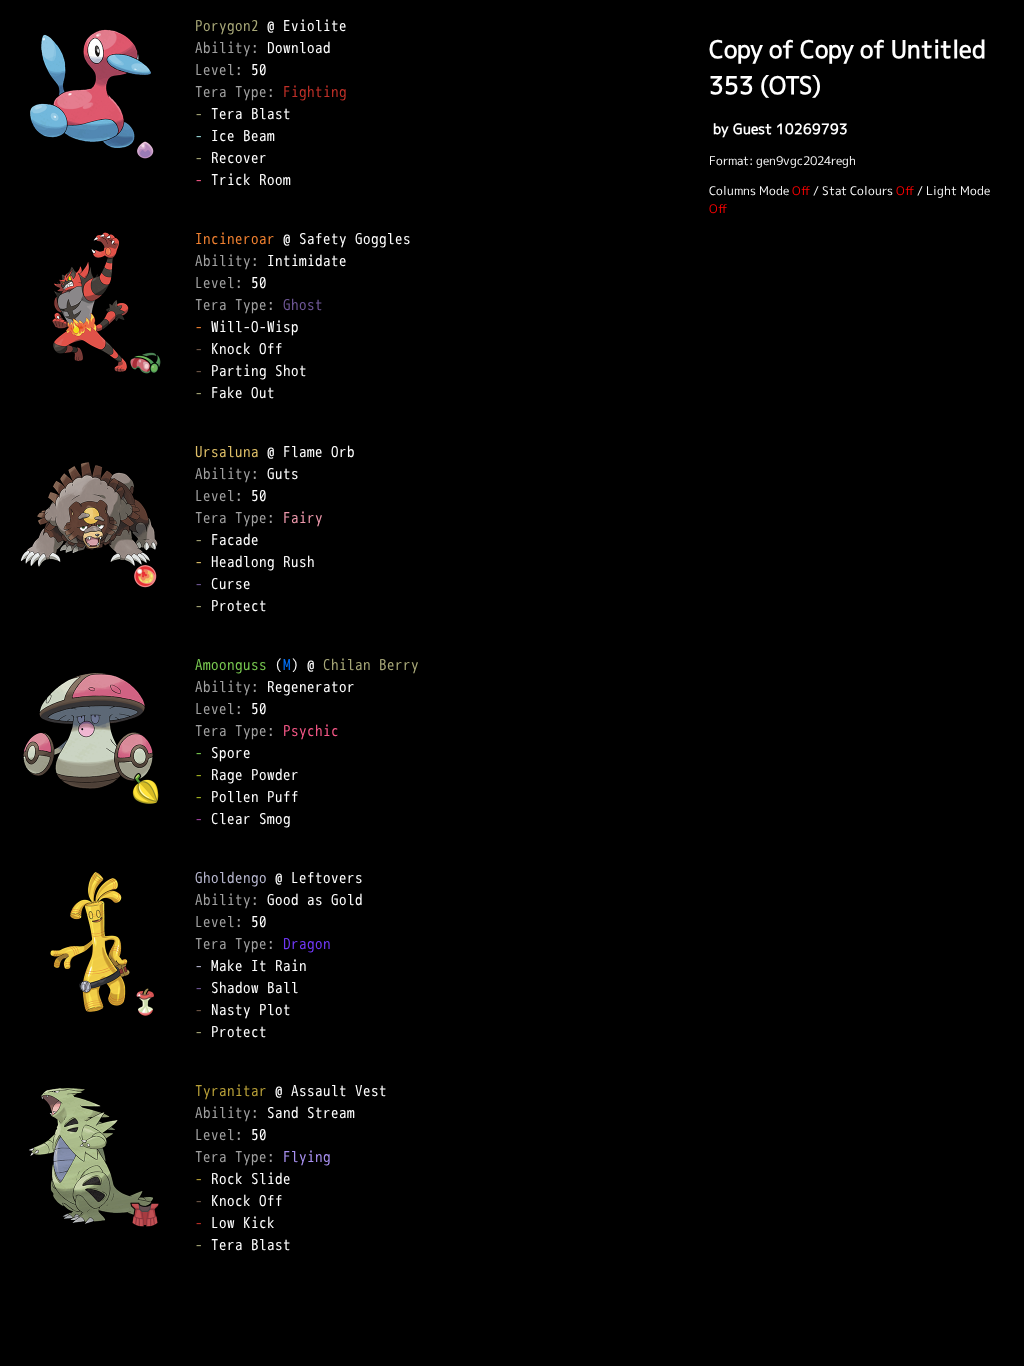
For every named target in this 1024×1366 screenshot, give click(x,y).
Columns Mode (749, 190)
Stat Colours (857, 190)
